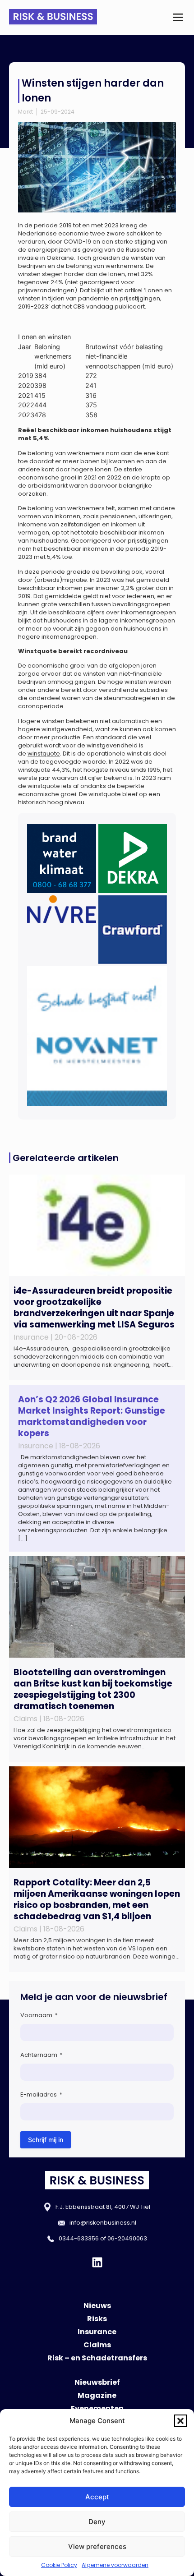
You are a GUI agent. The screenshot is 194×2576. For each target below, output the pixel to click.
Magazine (97, 2395)
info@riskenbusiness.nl (103, 2223)
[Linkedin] (97, 2262)
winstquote (44, 753)
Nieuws (97, 2306)
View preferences (97, 2546)
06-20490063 (127, 2238)
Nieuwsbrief (97, 2382)
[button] (180, 2421)
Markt (25, 112)
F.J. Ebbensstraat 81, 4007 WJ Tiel (103, 2207)
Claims (97, 2345)
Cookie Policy (59, 2565)
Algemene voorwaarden (115, 2565)
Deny (97, 2522)
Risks (97, 2319)
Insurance (97, 2332)
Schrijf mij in (46, 2140)
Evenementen (97, 2408)
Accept (97, 2497)
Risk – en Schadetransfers (97, 2358)
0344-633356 (79, 2238)
